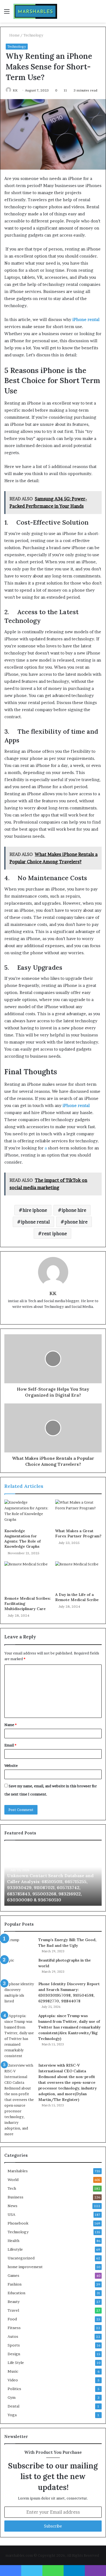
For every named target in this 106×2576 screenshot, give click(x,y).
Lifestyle (15, 2249)
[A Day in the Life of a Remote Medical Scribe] (78, 1575)
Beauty (14, 2302)
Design (14, 2354)
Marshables (18, 2171)
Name (10, 1725)
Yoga (12, 2415)
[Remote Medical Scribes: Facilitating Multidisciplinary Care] (28, 1577)
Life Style (16, 2363)
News (13, 2206)
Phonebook (18, 2223)
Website (11, 1766)
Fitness (14, 2328)
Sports (14, 2345)
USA (11, 2214)
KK (15, 90)
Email (10, 1745)
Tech (12, 2188)
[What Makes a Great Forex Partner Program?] (78, 1513)
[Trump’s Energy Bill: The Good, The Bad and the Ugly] (19, 1945)
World (13, 2180)
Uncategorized (21, 2258)
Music (13, 2371)
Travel (13, 2310)
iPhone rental (86, 319)
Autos (13, 2336)
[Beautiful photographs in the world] (19, 1968)
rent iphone (54, 1234)
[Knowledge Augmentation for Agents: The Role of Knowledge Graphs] (28, 1513)
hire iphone (35, 1210)
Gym (12, 2397)
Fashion (15, 2284)
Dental (13, 2406)
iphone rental (35, 1222)
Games (13, 2275)
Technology (33, 35)
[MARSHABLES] (35, 11)
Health (13, 2241)
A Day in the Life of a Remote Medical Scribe (77, 1597)
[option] (53, 1876)
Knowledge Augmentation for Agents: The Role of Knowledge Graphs (23, 1539)
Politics (14, 2389)
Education (16, 2293)
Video (13, 2380)
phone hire (76, 1222)
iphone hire (74, 1210)
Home (14, 35)
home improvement (25, 2267)
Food (12, 2319)
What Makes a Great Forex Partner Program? (78, 1533)
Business (15, 2197)
